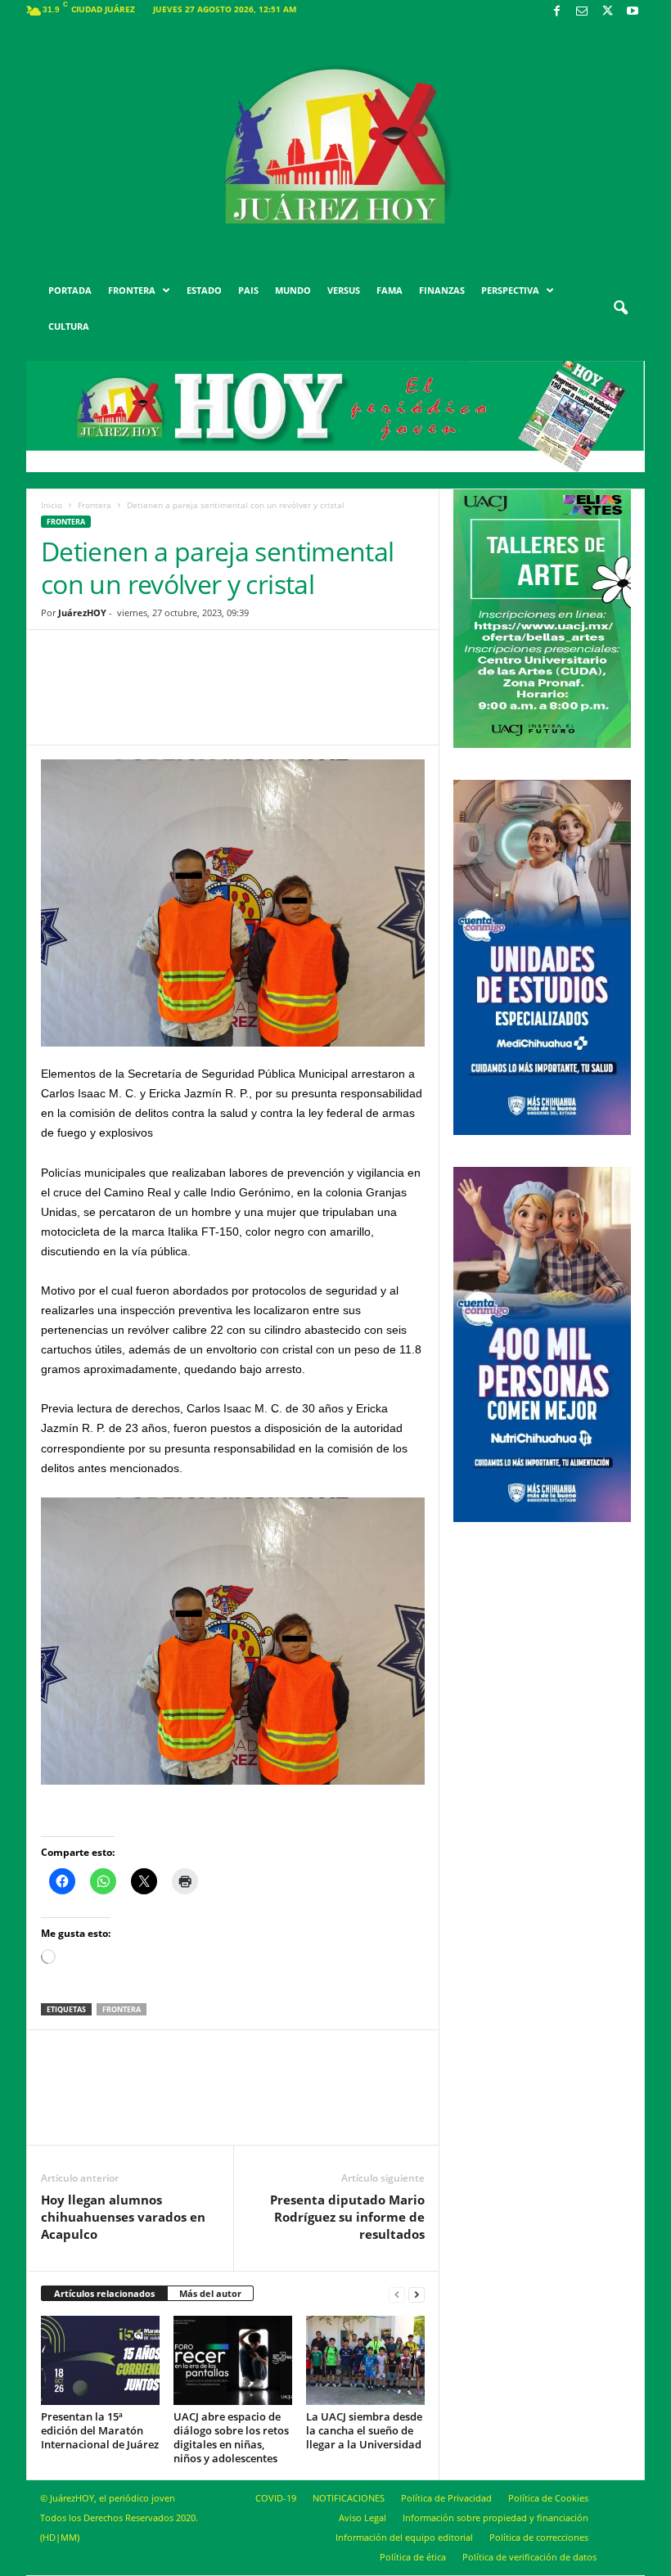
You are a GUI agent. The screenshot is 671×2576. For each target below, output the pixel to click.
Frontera (95, 505)
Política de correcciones (539, 2537)
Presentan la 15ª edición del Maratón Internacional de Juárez (100, 2430)
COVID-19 (276, 2498)
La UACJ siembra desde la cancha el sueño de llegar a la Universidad (364, 2430)
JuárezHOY (82, 612)
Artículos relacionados (104, 2293)
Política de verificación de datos (529, 2557)
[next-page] (417, 2294)
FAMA (390, 290)
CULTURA (69, 326)
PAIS (248, 290)
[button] (620, 308)
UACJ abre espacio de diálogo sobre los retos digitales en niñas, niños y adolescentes (231, 2437)
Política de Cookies (548, 2498)
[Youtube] (633, 12)
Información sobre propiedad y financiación (495, 2517)
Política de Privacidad (446, 2498)
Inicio (52, 505)
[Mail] (582, 12)
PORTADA (70, 290)
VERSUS (344, 290)
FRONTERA (132, 290)
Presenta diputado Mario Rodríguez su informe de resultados (347, 2217)
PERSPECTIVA (510, 290)
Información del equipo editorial (404, 2537)
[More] (360, 700)
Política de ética (413, 2557)
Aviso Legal (363, 2517)
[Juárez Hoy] (335, 146)
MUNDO (293, 290)
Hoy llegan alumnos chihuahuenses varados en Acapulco (123, 2217)
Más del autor (210, 2293)
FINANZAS (442, 290)
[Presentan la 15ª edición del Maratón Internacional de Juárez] (100, 2360)
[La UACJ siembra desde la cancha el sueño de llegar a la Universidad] (365, 2360)
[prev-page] (397, 2294)
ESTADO (204, 290)
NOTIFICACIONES (349, 2498)
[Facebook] (556, 12)
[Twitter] (607, 12)
